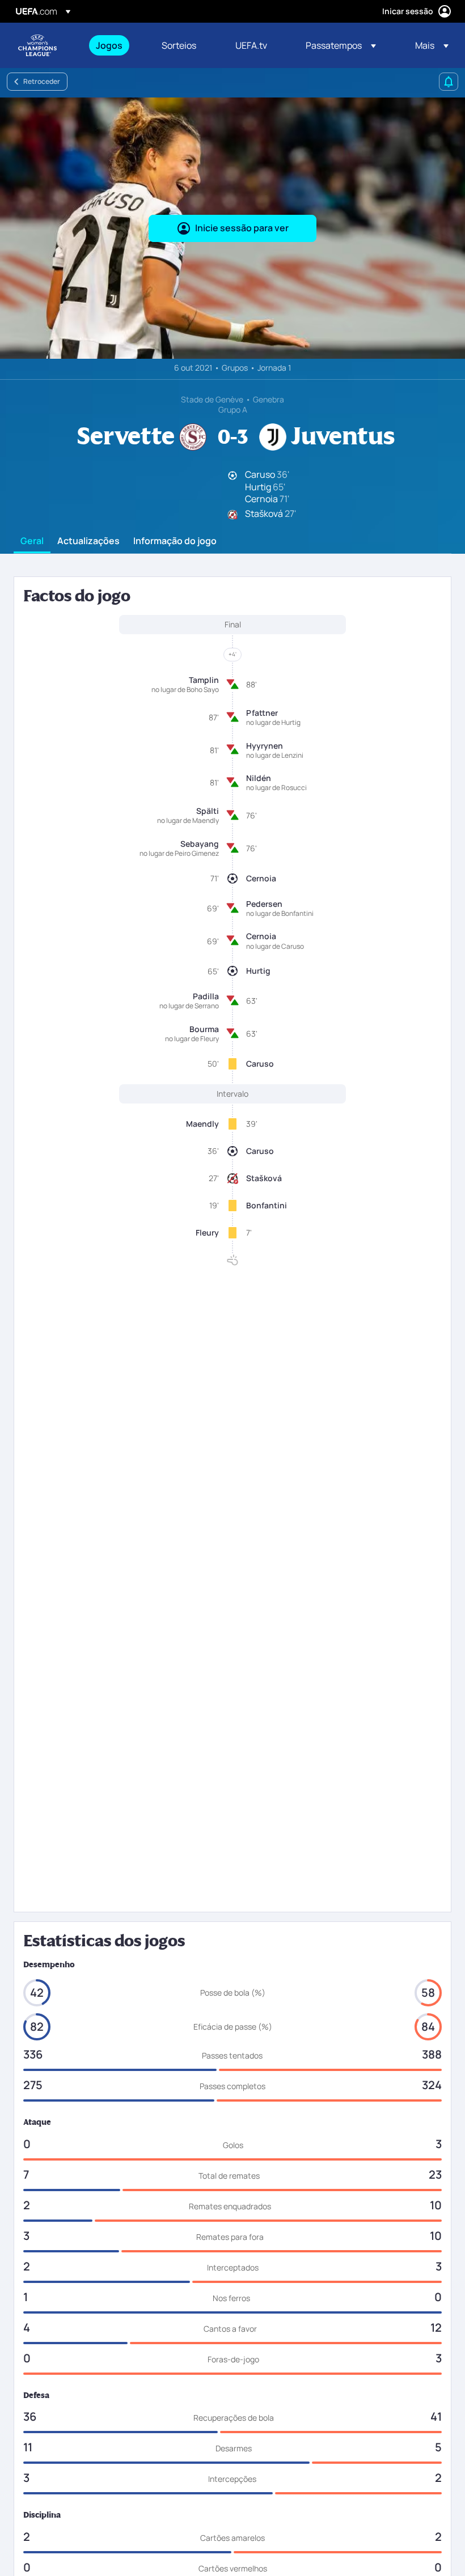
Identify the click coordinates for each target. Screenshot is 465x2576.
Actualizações (88, 541)
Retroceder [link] (42, 81)
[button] (341, 45)
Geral (32, 541)
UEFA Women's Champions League (37, 45)
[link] (109, 45)
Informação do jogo (175, 541)
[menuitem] (115, 45)
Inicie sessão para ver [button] (242, 228)
